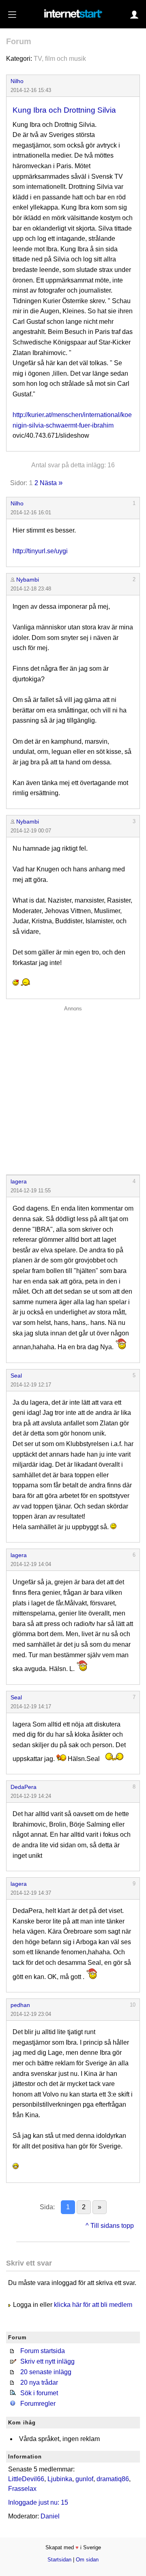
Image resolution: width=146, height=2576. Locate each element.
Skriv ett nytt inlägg (47, 2361)
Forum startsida (43, 2351)
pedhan (20, 2005)
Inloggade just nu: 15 (38, 2502)
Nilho (17, 81)
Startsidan (59, 2560)
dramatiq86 (113, 2479)
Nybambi (28, 580)
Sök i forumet (39, 2393)
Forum (19, 41)
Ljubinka (60, 2479)
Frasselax (22, 2489)
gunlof (84, 2479)
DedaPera (24, 1787)
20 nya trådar (39, 2382)
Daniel (50, 2516)
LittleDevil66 (26, 2479)
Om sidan (87, 2560)
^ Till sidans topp (110, 2226)
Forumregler (38, 2404)
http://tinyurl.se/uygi (40, 551)
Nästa (48, 483)
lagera (19, 1181)
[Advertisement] (73, 1088)
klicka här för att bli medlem (93, 2305)
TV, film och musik (60, 59)
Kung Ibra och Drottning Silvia (64, 110)
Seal (16, 1376)
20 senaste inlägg (46, 2372)
